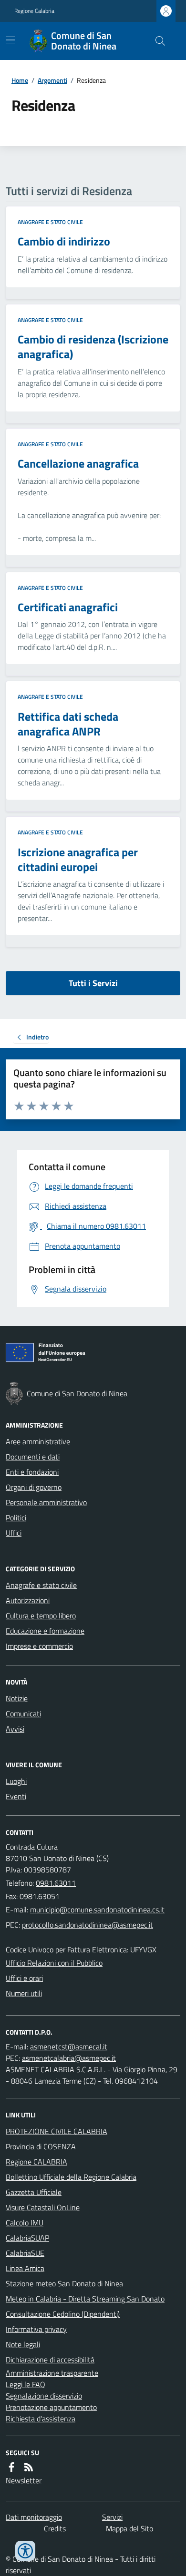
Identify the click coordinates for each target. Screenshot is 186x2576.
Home (20, 80)
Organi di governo (34, 1487)
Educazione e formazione (45, 1631)
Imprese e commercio (39, 1646)
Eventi (16, 1796)
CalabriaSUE (25, 2253)
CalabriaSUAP (27, 2238)
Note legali (23, 2344)
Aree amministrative (38, 1441)
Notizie (17, 1698)
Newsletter (24, 2480)
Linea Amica (25, 2268)
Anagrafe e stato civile (50, 222)
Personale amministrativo (46, 1502)
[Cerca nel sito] (156, 41)
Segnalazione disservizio (44, 2396)
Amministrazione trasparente (52, 2373)
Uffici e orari (24, 1978)
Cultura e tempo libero (41, 1616)
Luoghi (16, 1781)
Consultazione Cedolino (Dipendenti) (63, 2314)
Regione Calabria (34, 11)
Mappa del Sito (129, 2528)
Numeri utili (24, 1993)
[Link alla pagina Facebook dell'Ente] (11, 2467)
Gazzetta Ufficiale (34, 2192)
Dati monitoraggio (34, 2517)
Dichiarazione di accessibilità (50, 2360)
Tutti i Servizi (93, 983)
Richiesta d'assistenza (41, 2419)
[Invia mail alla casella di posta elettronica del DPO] (69, 2047)
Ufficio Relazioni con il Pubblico (54, 1963)
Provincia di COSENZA (41, 2146)
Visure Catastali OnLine (43, 2207)
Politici (16, 1518)
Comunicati (23, 1714)
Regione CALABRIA (36, 2162)
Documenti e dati (33, 1457)
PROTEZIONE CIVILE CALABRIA (57, 2131)
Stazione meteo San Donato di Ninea (64, 2283)
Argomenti (52, 80)
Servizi (112, 2517)
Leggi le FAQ (26, 2384)
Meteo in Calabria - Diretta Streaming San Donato (85, 2299)
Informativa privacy (36, 2329)
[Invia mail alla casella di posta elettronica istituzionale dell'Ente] (97, 1910)
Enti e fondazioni (32, 1472)
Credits (55, 2528)
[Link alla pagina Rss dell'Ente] (29, 2467)
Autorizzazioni (28, 1600)
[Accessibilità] (25, 2551)
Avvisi (15, 1729)
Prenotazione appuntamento (51, 2407)
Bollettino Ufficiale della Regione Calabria (71, 2177)
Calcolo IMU (25, 2223)
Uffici (14, 1533)
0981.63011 (56, 1883)
